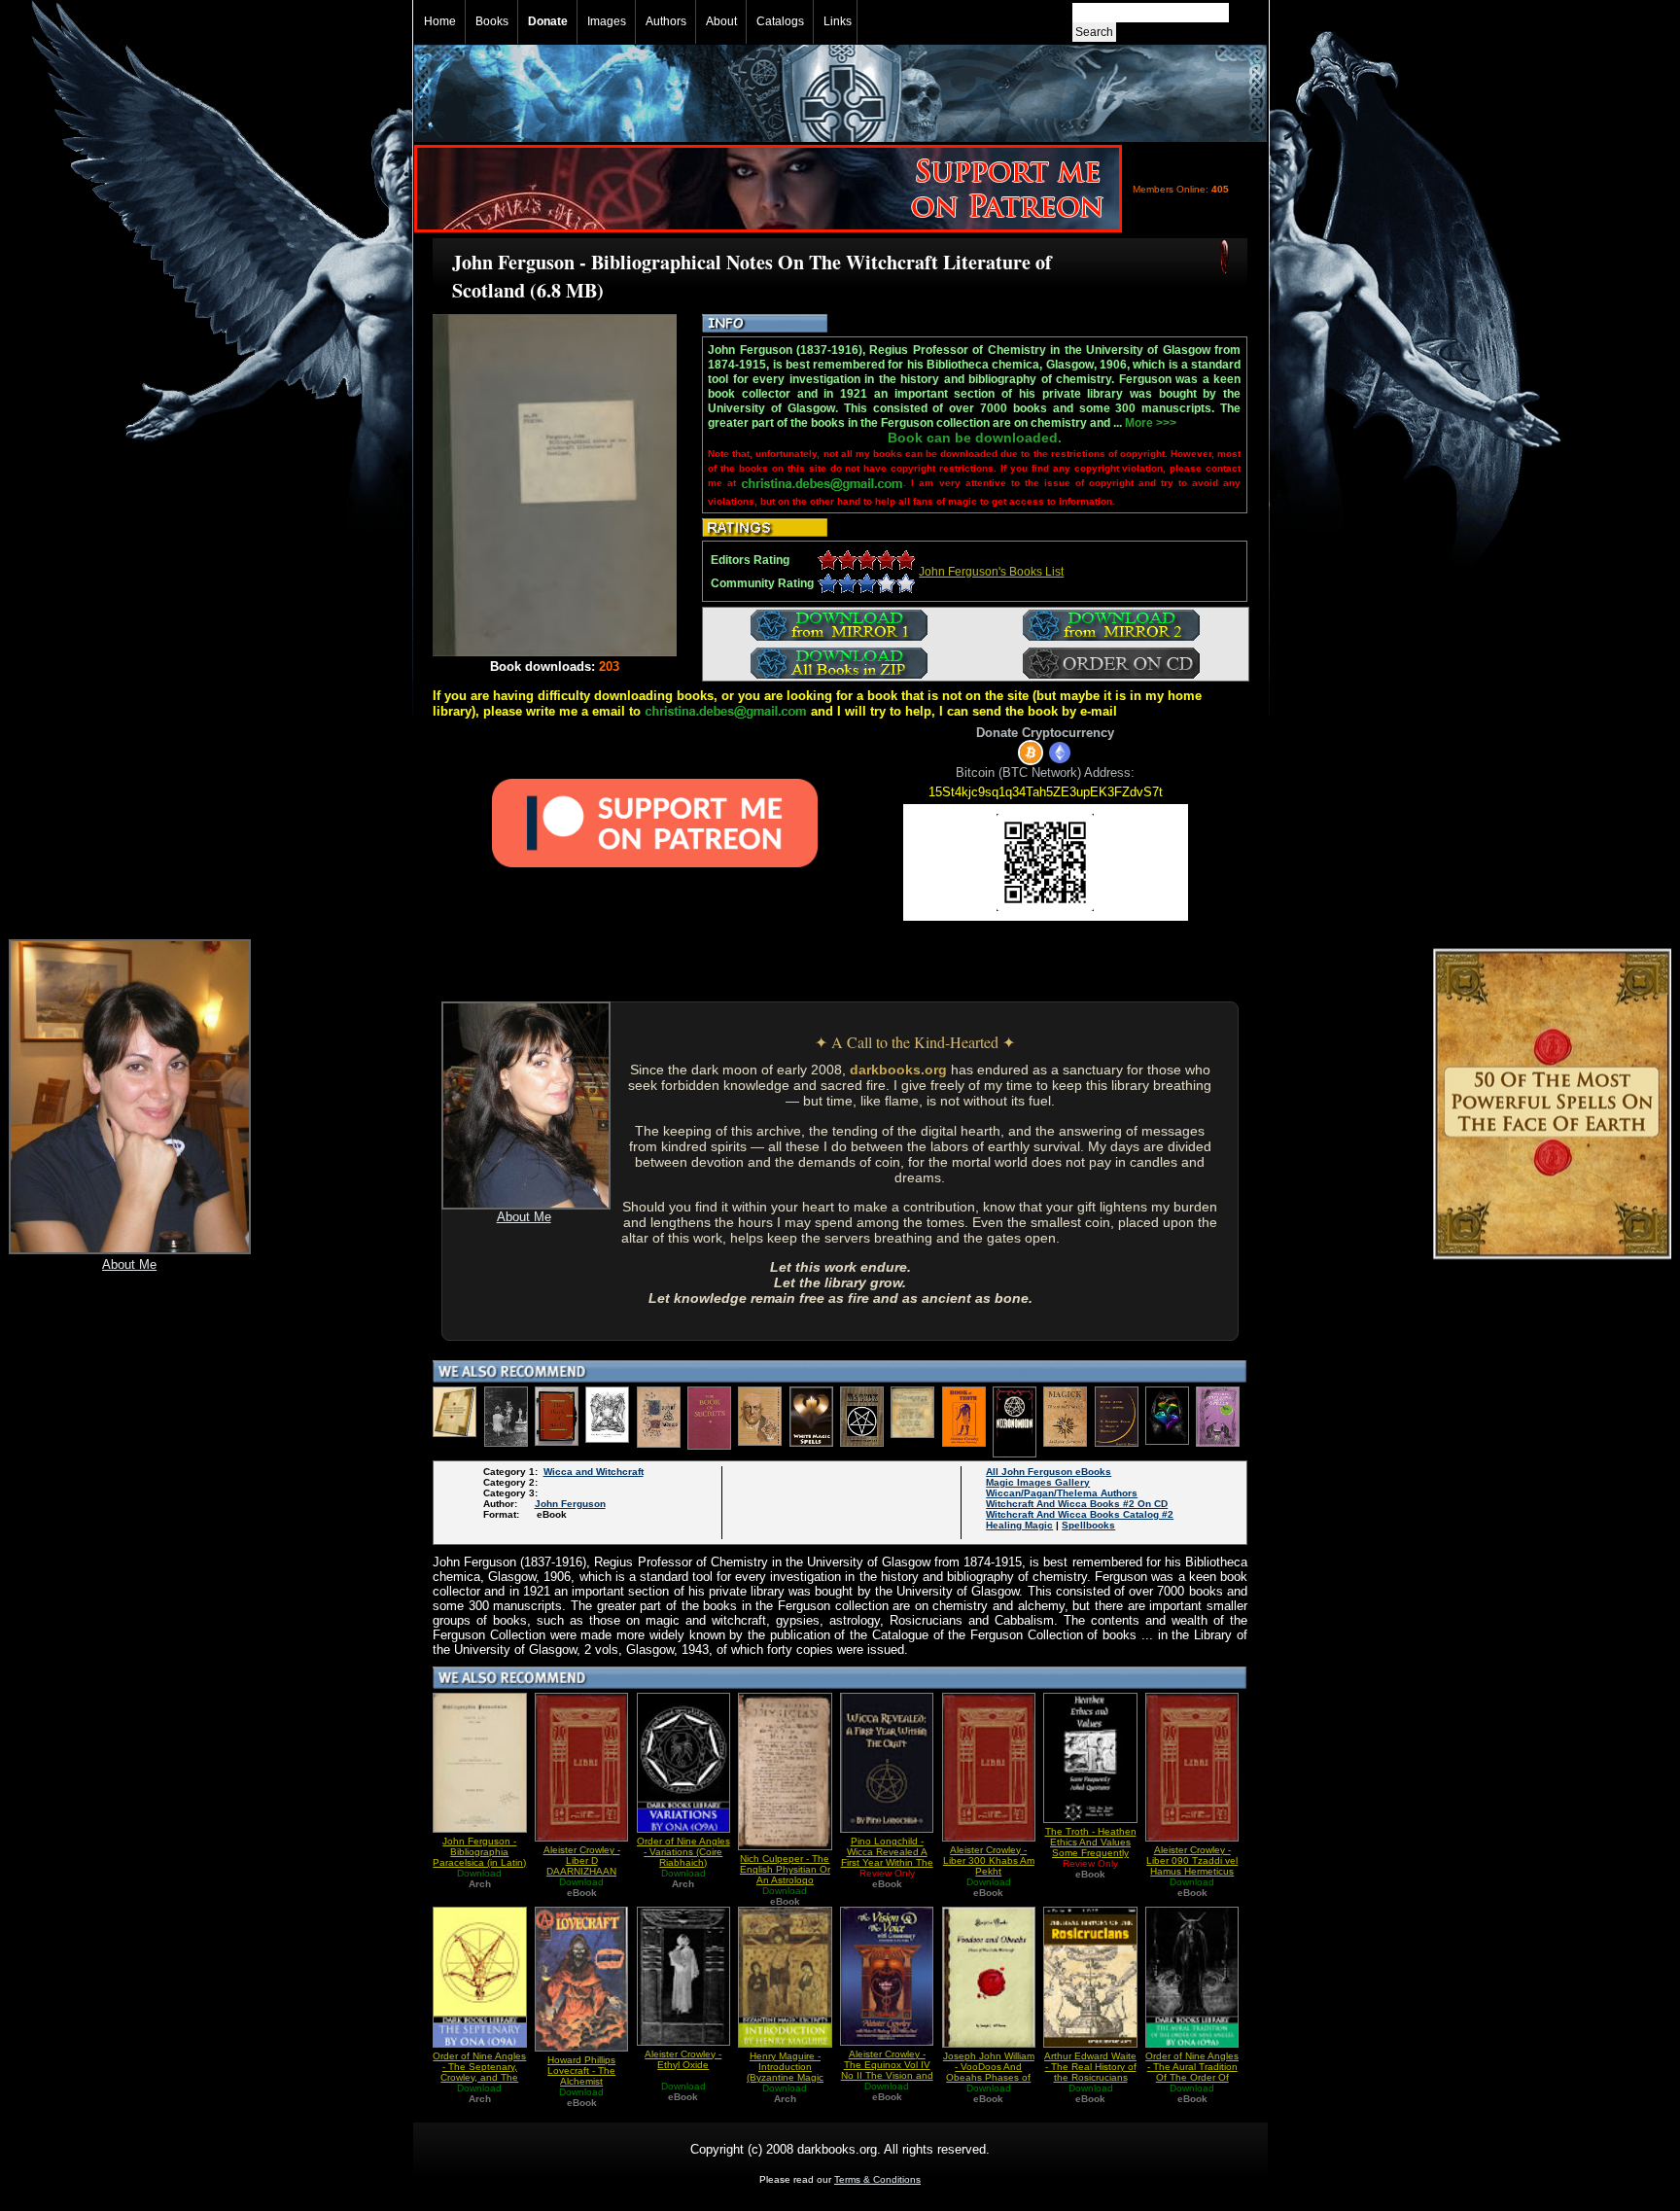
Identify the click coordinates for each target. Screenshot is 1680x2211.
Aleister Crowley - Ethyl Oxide (683, 2059)
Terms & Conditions (877, 2179)
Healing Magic (1019, 1525)
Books (492, 21)
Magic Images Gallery (1038, 1482)
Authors (666, 21)
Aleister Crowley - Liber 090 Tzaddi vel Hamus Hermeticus (1192, 1860)
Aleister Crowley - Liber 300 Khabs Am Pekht (989, 1860)
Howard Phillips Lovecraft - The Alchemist (581, 2071)
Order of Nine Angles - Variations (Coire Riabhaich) (683, 1852)
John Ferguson (570, 1504)
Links (838, 21)
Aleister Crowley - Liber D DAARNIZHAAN (582, 1860)
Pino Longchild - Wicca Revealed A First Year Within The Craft (887, 1857)
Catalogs (780, 21)
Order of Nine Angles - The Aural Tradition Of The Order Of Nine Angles (1192, 2072)
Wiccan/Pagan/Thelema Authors (1062, 1493)
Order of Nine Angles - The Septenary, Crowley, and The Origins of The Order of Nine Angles (479, 2077)
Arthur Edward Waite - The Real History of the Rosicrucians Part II (1090, 2072)
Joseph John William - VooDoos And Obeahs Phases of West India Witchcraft (989, 2077)
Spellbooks (1088, 1525)
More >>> (1151, 423)
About (721, 21)
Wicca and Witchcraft (594, 1472)
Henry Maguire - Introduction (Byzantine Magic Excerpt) (785, 2072)
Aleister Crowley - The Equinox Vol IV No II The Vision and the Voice (887, 2070)
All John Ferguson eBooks (1049, 1472)
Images (607, 21)
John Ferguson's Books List (991, 572)
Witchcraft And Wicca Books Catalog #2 (1080, 1514)
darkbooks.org (898, 1070)
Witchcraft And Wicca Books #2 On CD (1077, 1504)
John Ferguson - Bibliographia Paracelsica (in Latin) (479, 1852)
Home (440, 21)
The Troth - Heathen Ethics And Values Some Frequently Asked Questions (1091, 1847)
